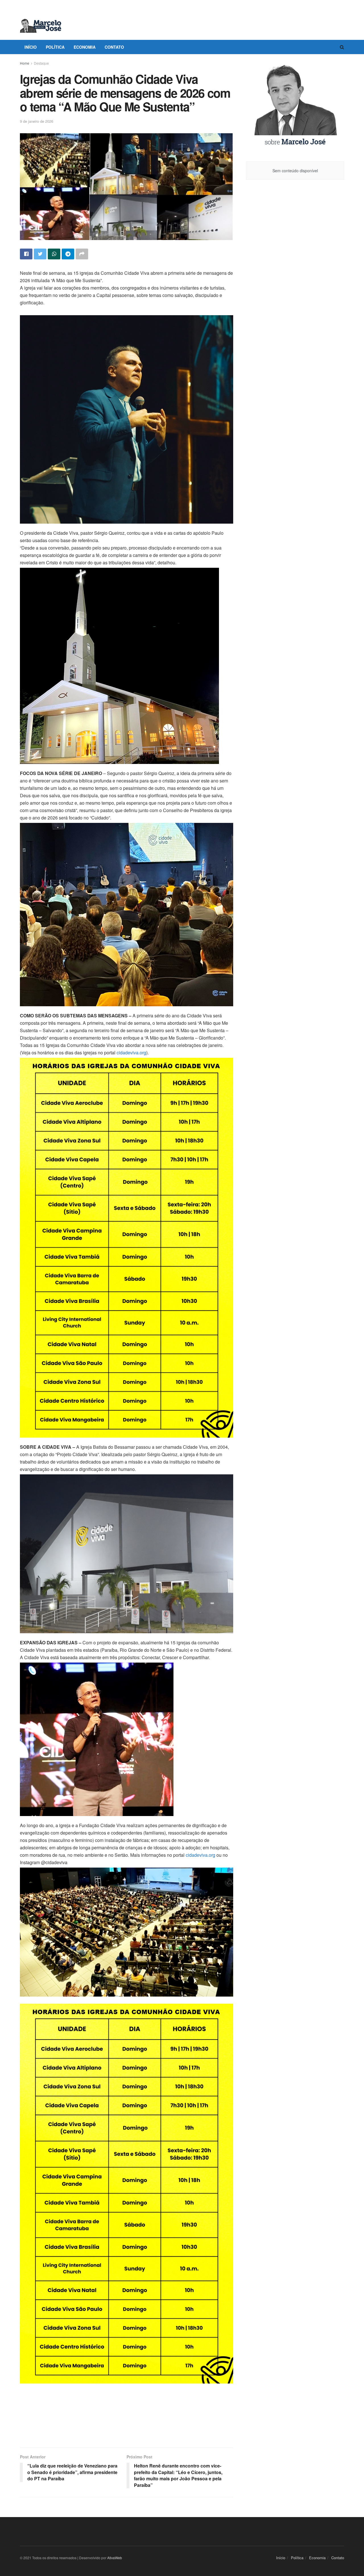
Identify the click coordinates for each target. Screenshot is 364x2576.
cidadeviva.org (131, 1053)
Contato (114, 47)
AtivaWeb (115, 2558)
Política (55, 47)
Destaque (41, 63)
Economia (85, 47)
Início (31, 47)
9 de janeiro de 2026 (37, 121)
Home (25, 63)
